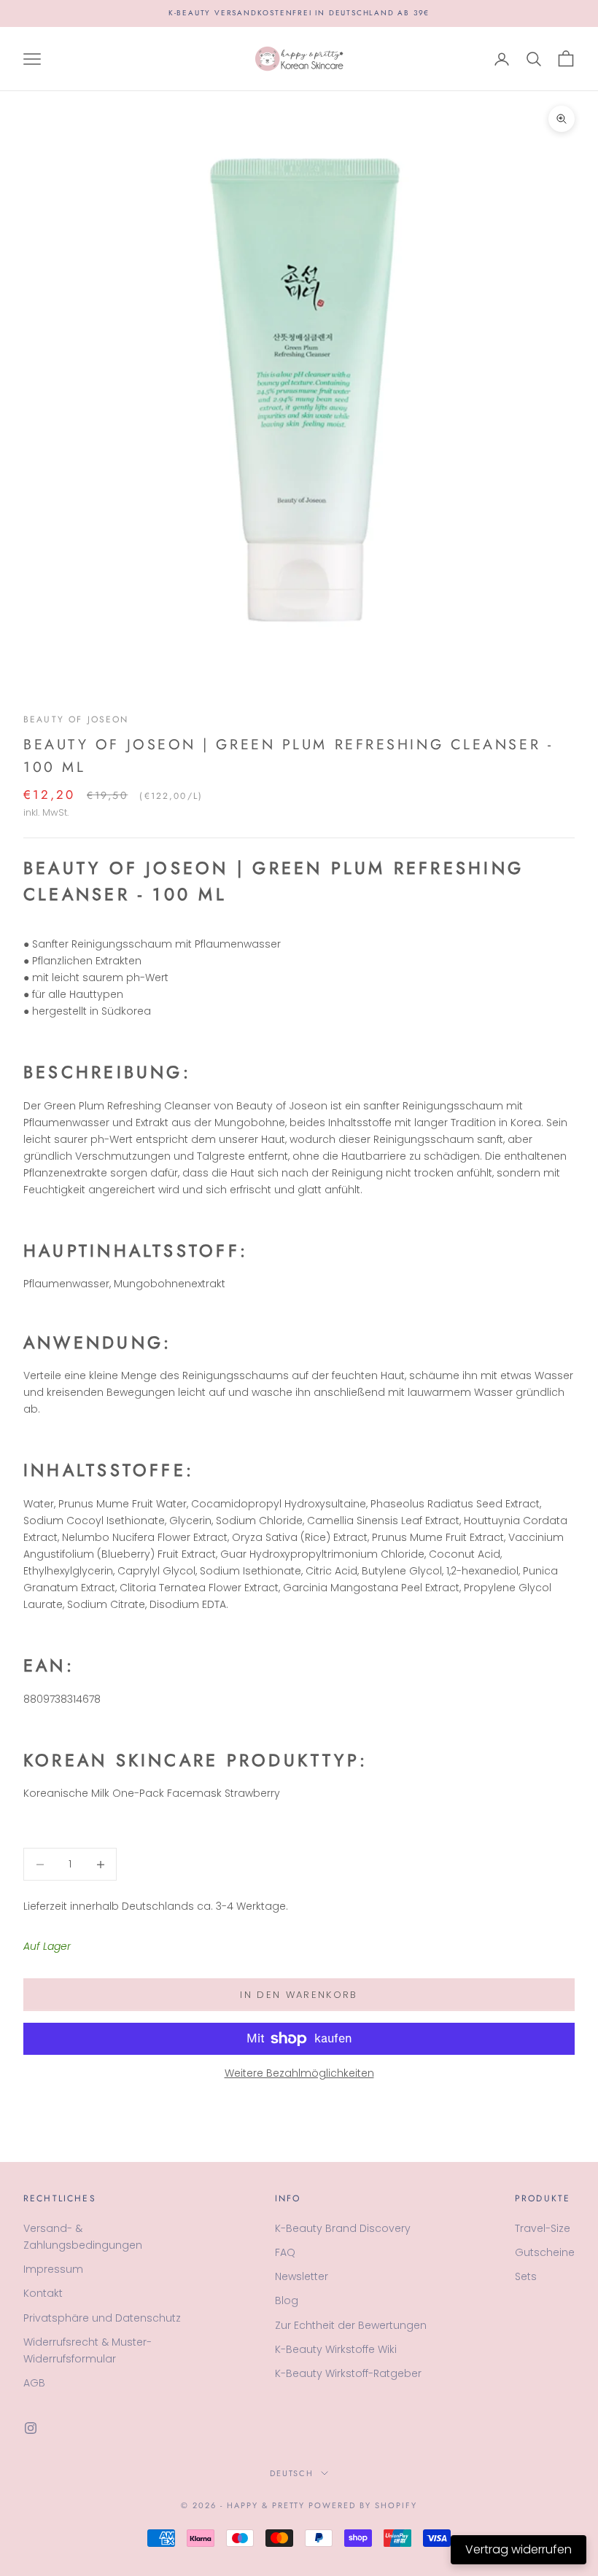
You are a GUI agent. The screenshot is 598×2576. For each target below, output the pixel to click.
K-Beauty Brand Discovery (343, 2228)
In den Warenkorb (299, 1995)
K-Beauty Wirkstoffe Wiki (336, 2349)
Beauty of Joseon (76, 719)
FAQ (285, 2252)
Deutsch (292, 2473)
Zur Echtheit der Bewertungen (351, 2325)
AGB (34, 2383)
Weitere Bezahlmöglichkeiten (299, 2073)
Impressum (53, 2269)
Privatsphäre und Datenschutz (102, 2318)
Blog (287, 2300)
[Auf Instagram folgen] (31, 2428)
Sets (526, 2276)
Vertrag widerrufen (519, 2549)
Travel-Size (543, 2228)
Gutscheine (545, 2252)
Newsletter (302, 2276)
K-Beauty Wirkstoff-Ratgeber (348, 2373)
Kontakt (43, 2293)
